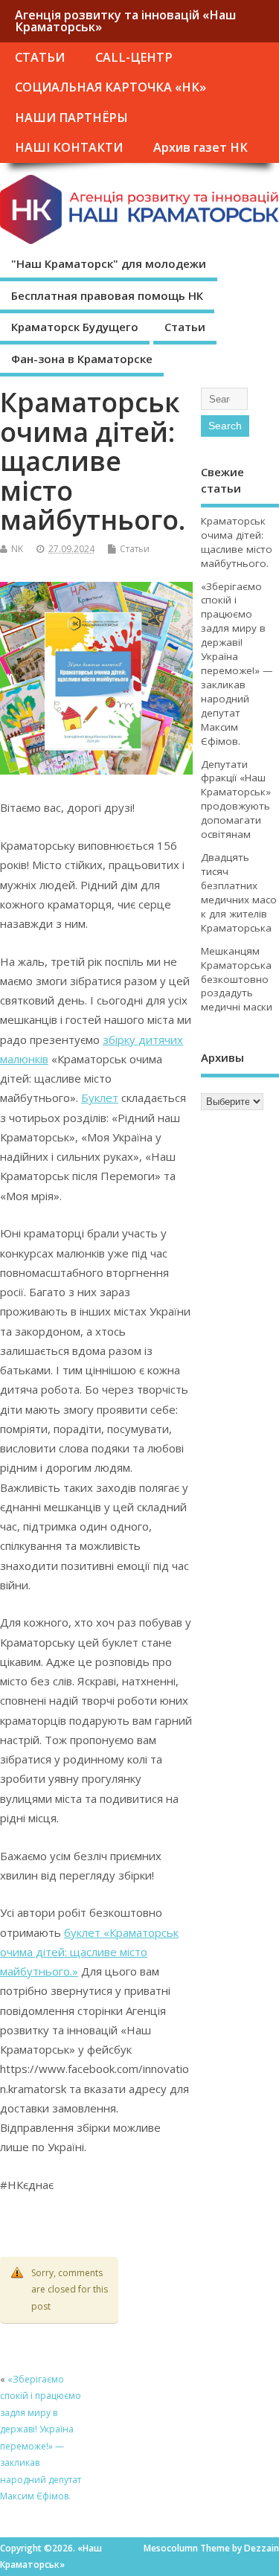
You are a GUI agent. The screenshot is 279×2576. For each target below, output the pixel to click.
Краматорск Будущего (75, 327)
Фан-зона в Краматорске (82, 359)
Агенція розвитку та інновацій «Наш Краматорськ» (125, 21)
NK (17, 549)
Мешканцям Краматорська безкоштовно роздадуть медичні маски (237, 979)
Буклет (100, 1098)
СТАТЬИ (40, 57)
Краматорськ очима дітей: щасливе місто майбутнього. (237, 542)
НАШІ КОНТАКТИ (69, 147)
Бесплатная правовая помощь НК (107, 295)
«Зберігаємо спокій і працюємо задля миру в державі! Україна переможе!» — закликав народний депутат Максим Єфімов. (237, 664)
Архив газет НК (201, 147)
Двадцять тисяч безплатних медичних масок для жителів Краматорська (239, 893)
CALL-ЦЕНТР (134, 57)
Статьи (185, 327)
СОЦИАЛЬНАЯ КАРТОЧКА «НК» (110, 87)
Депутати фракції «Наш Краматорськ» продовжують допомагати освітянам (236, 800)
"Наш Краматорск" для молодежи (109, 263)
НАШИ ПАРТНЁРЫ (71, 118)
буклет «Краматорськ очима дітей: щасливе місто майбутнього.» (89, 1952)
